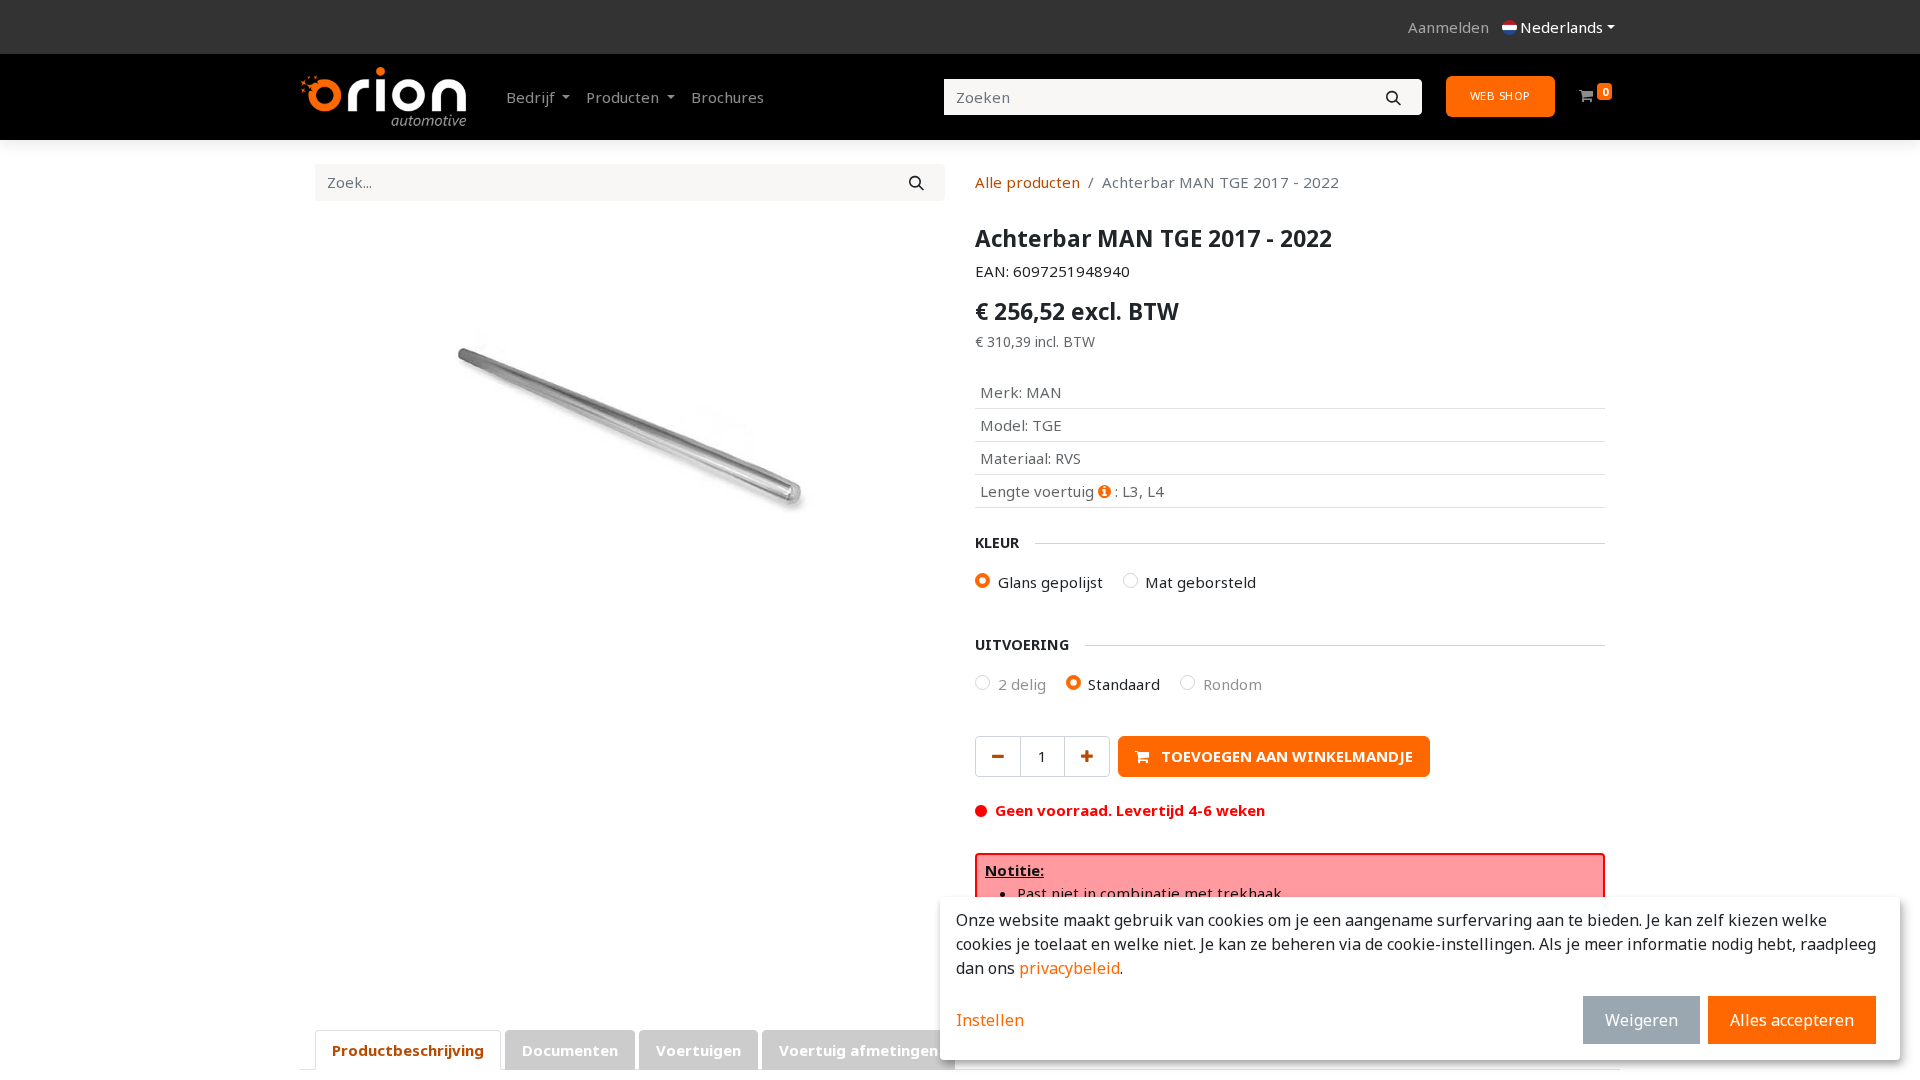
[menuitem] (727, 97)
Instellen (990, 1020)
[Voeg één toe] (1087, 756)
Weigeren (1641, 1020)
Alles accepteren (1792, 1020)
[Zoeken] (1393, 97)
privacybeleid (1069, 968)
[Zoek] (916, 182)
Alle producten (1027, 182)
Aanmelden (1448, 27)
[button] (1274, 756)
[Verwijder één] (998, 756)
